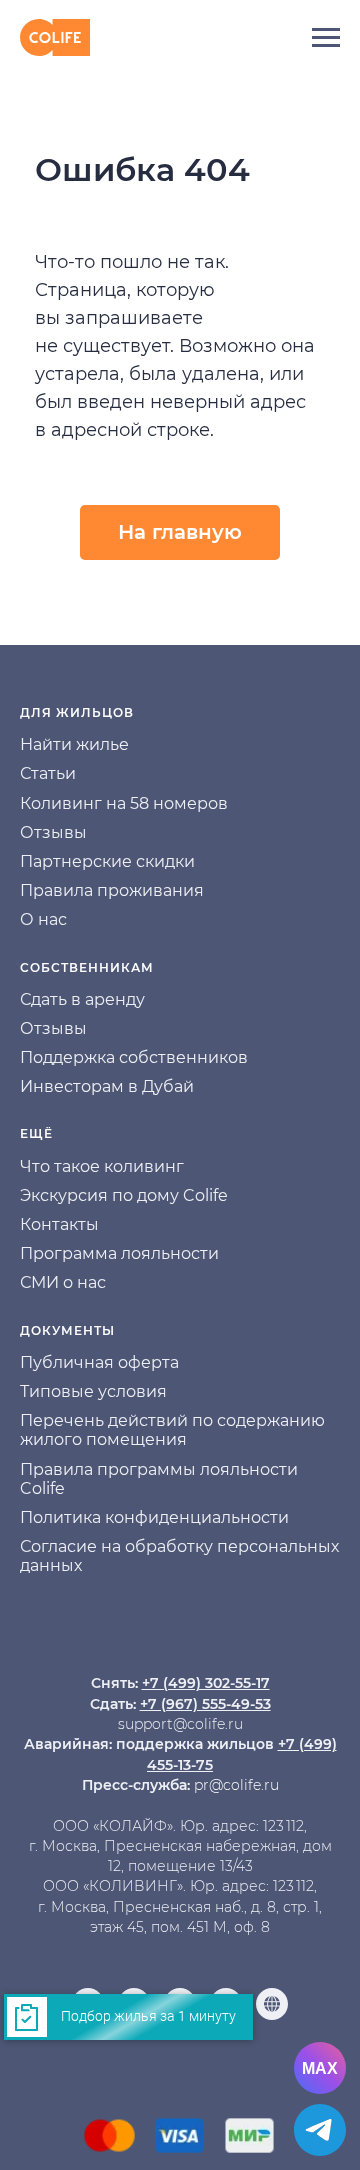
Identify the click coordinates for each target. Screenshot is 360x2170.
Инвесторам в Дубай (107, 1086)
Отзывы (53, 832)
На (31, 744)
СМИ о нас (63, 1282)
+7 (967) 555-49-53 (205, 1704)
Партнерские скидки (107, 861)
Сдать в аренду (82, 999)
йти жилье (85, 744)
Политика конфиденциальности (154, 1517)
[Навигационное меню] (326, 38)
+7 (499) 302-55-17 (206, 1683)
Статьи (48, 773)
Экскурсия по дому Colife (124, 1195)
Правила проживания (112, 890)
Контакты (59, 1224)
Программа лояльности (119, 1253)
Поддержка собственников (134, 1057)
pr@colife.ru (236, 1785)
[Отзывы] (272, 2004)
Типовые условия (93, 1391)
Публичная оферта (99, 1362)
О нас (43, 919)
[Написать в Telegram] (320, 2130)
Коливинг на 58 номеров (124, 803)
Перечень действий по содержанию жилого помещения (172, 1430)
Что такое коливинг (102, 1166)
